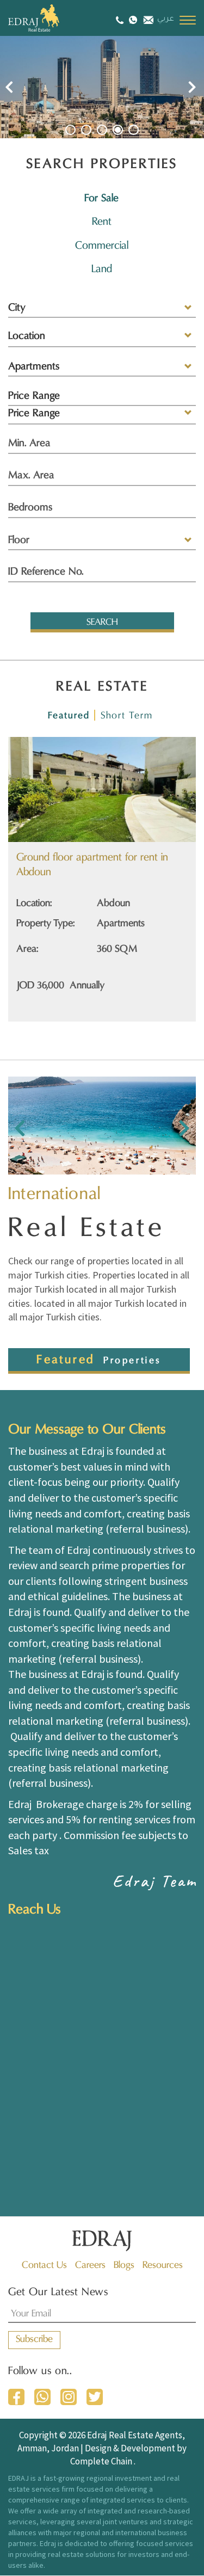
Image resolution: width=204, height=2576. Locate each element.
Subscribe (34, 2340)
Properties (132, 1361)
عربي (166, 20)
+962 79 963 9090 (133, 19)
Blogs (124, 2265)
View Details (78, 801)
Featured (69, 716)
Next (192, 87)
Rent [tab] (102, 222)
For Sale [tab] (101, 199)
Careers (90, 2265)
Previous (9, 87)
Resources (163, 2265)
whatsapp (42, 2397)
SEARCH (102, 623)
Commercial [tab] (102, 246)
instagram (69, 2397)
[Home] (46, 18)
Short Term (127, 716)
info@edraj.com (147, 19)
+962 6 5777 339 (121, 20)
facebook (16, 2397)
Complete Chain (101, 2461)
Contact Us (44, 2265)
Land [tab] (102, 269)
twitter (95, 2397)
